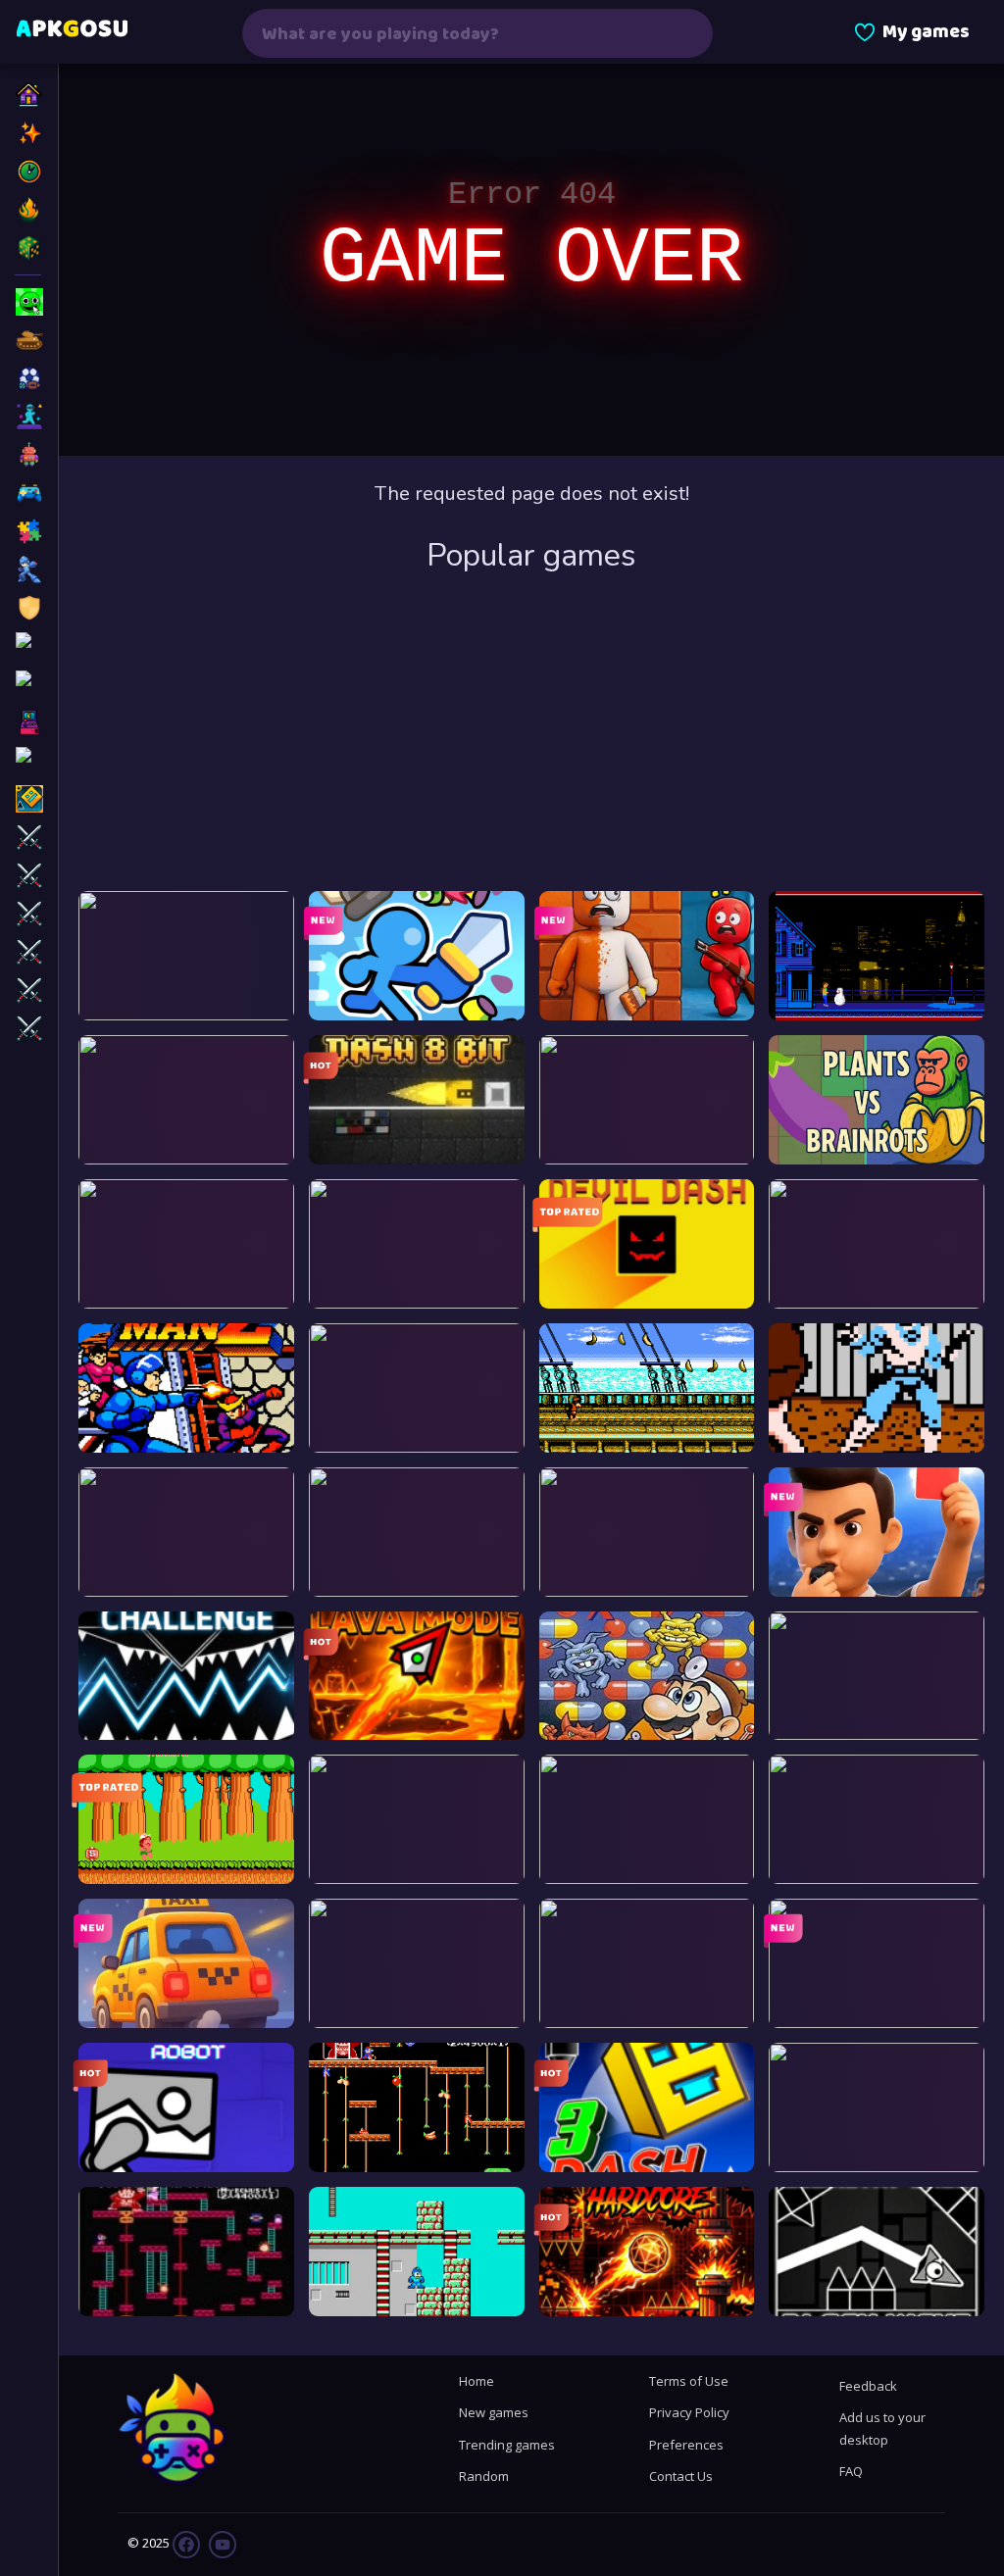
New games (494, 2412)
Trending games (507, 2445)
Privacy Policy (689, 2412)
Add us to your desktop (882, 2428)
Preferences (686, 2445)
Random (484, 2476)
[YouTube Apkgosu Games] (221, 2543)
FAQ (851, 2471)
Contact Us (681, 2476)
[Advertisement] (531, 734)
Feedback (868, 2386)
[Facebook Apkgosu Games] (186, 2543)
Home (477, 2381)
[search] (685, 33)
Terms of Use (689, 2381)
